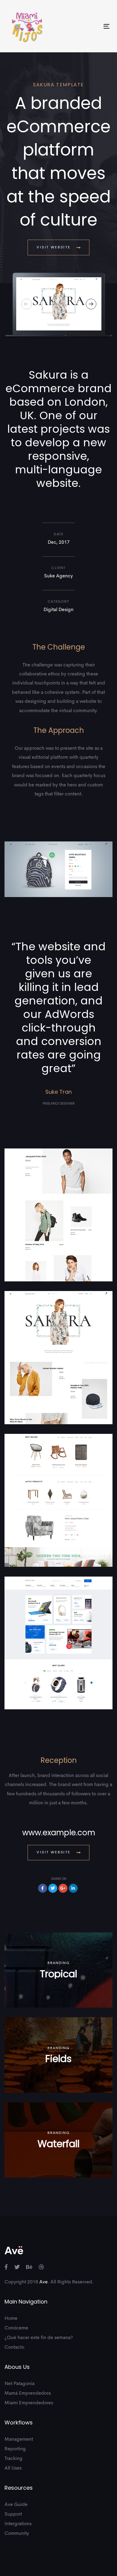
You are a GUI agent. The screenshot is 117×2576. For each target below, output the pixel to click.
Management (19, 2439)
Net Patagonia (19, 2384)
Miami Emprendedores (29, 2403)
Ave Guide (16, 2505)
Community (17, 2534)
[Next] (91, 304)
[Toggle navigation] (93, 26)
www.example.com (59, 1833)
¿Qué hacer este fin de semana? (39, 2338)
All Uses (13, 2468)
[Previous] (27, 304)
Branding (58, 1963)
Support (13, 2514)
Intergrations (18, 2524)
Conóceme (16, 2328)
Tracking (13, 2459)
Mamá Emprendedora (28, 2393)
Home (11, 2319)
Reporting (15, 2449)
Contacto (14, 2347)
